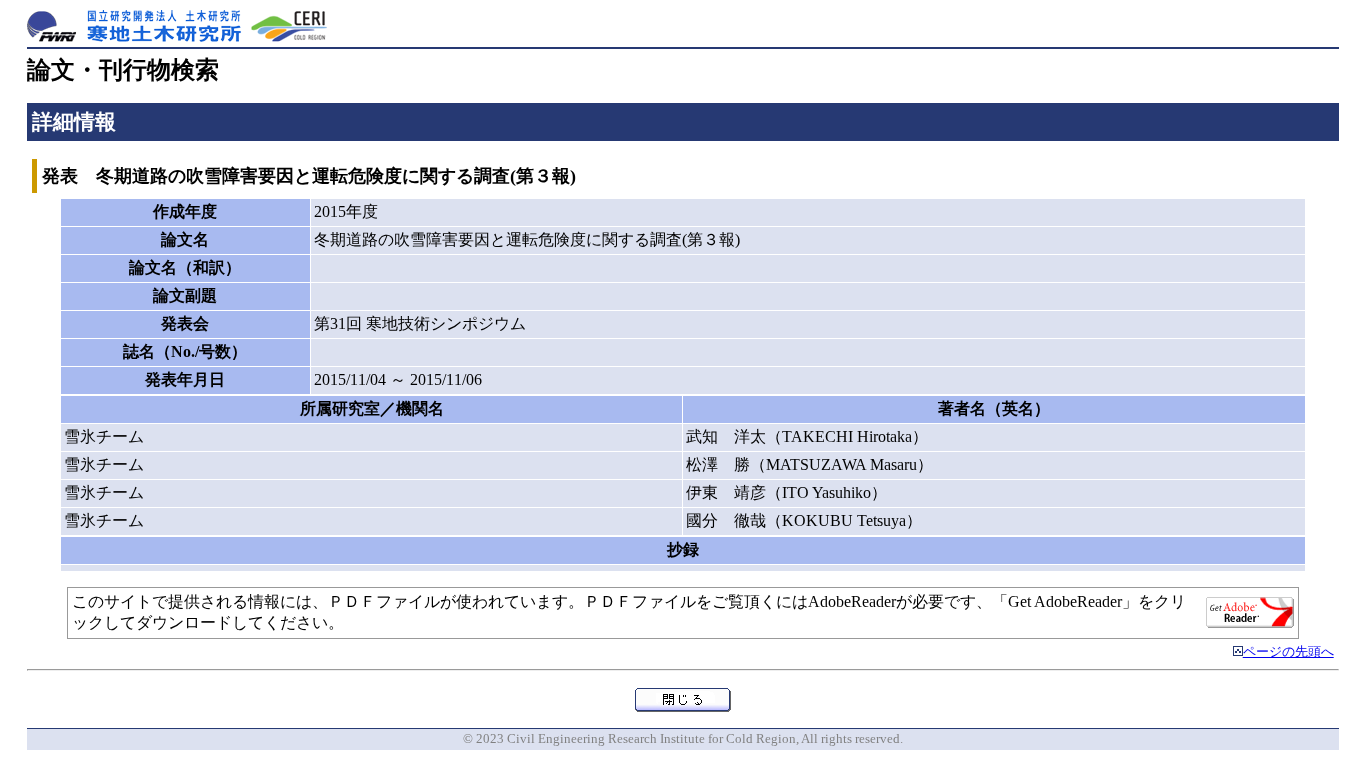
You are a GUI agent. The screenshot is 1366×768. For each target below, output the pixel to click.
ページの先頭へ (1288, 652)
